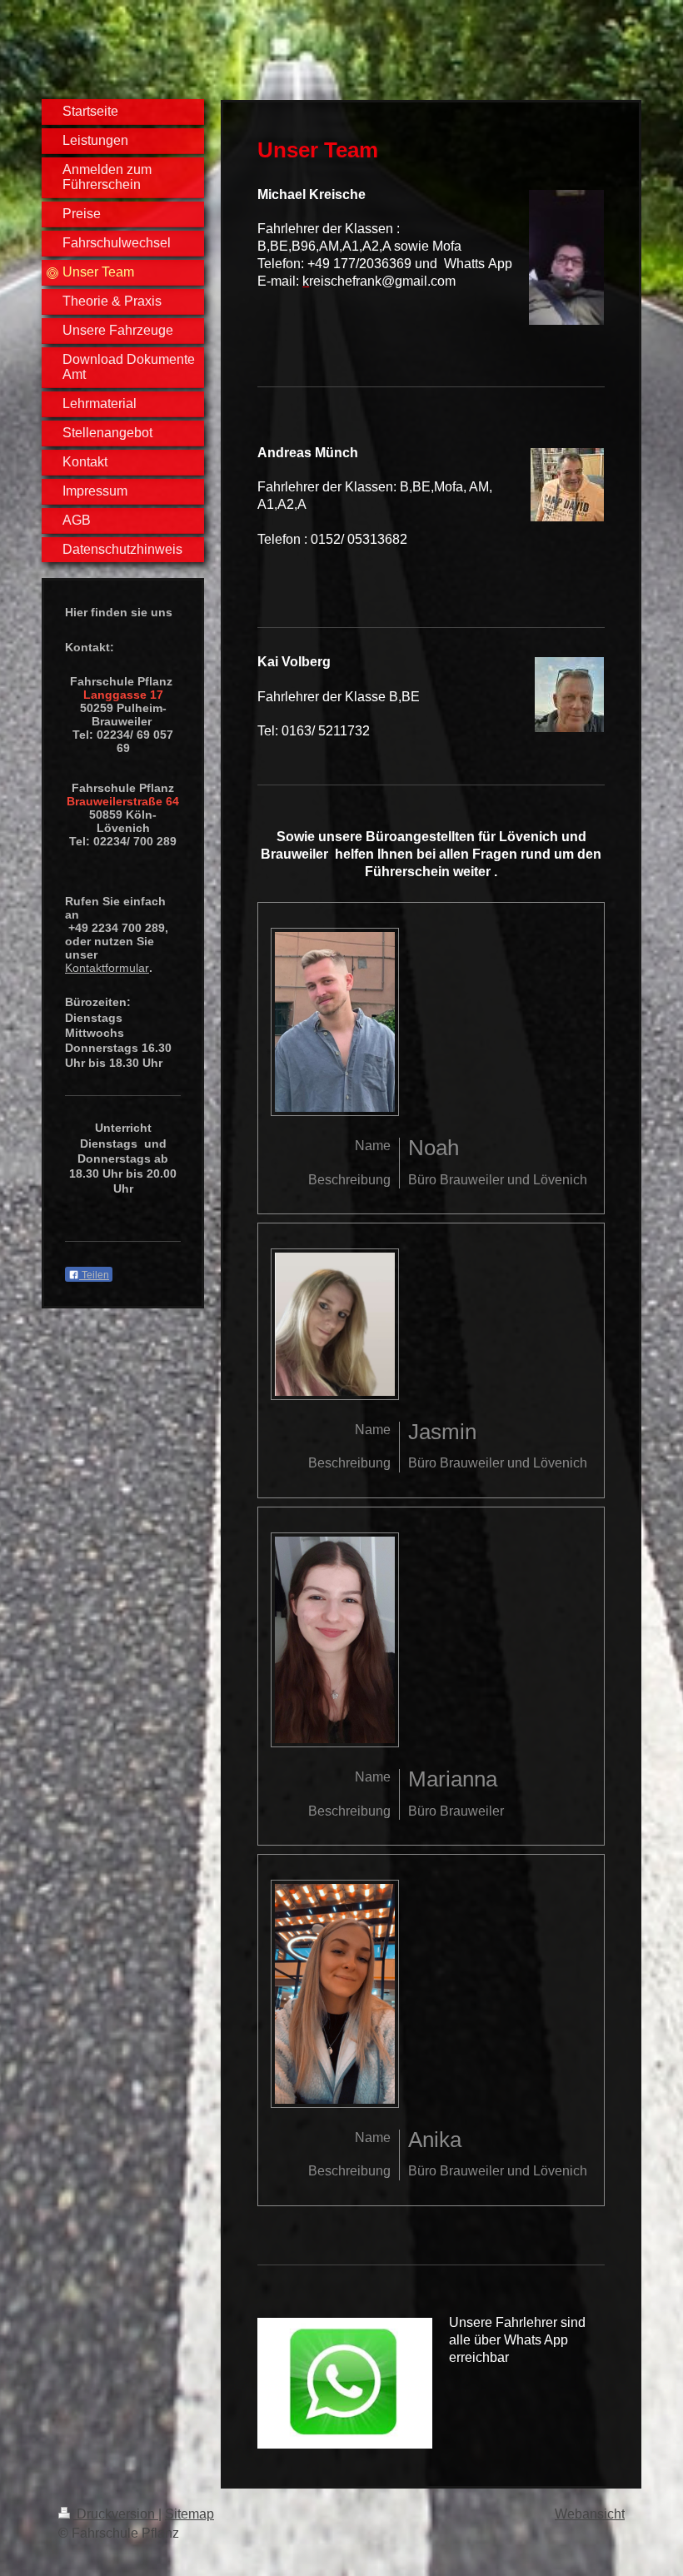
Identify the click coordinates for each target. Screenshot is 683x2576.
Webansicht (590, 2514)
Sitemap (189, 2514)
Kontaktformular (107, 968)
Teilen (94, 1275)
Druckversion (116, 2514)
